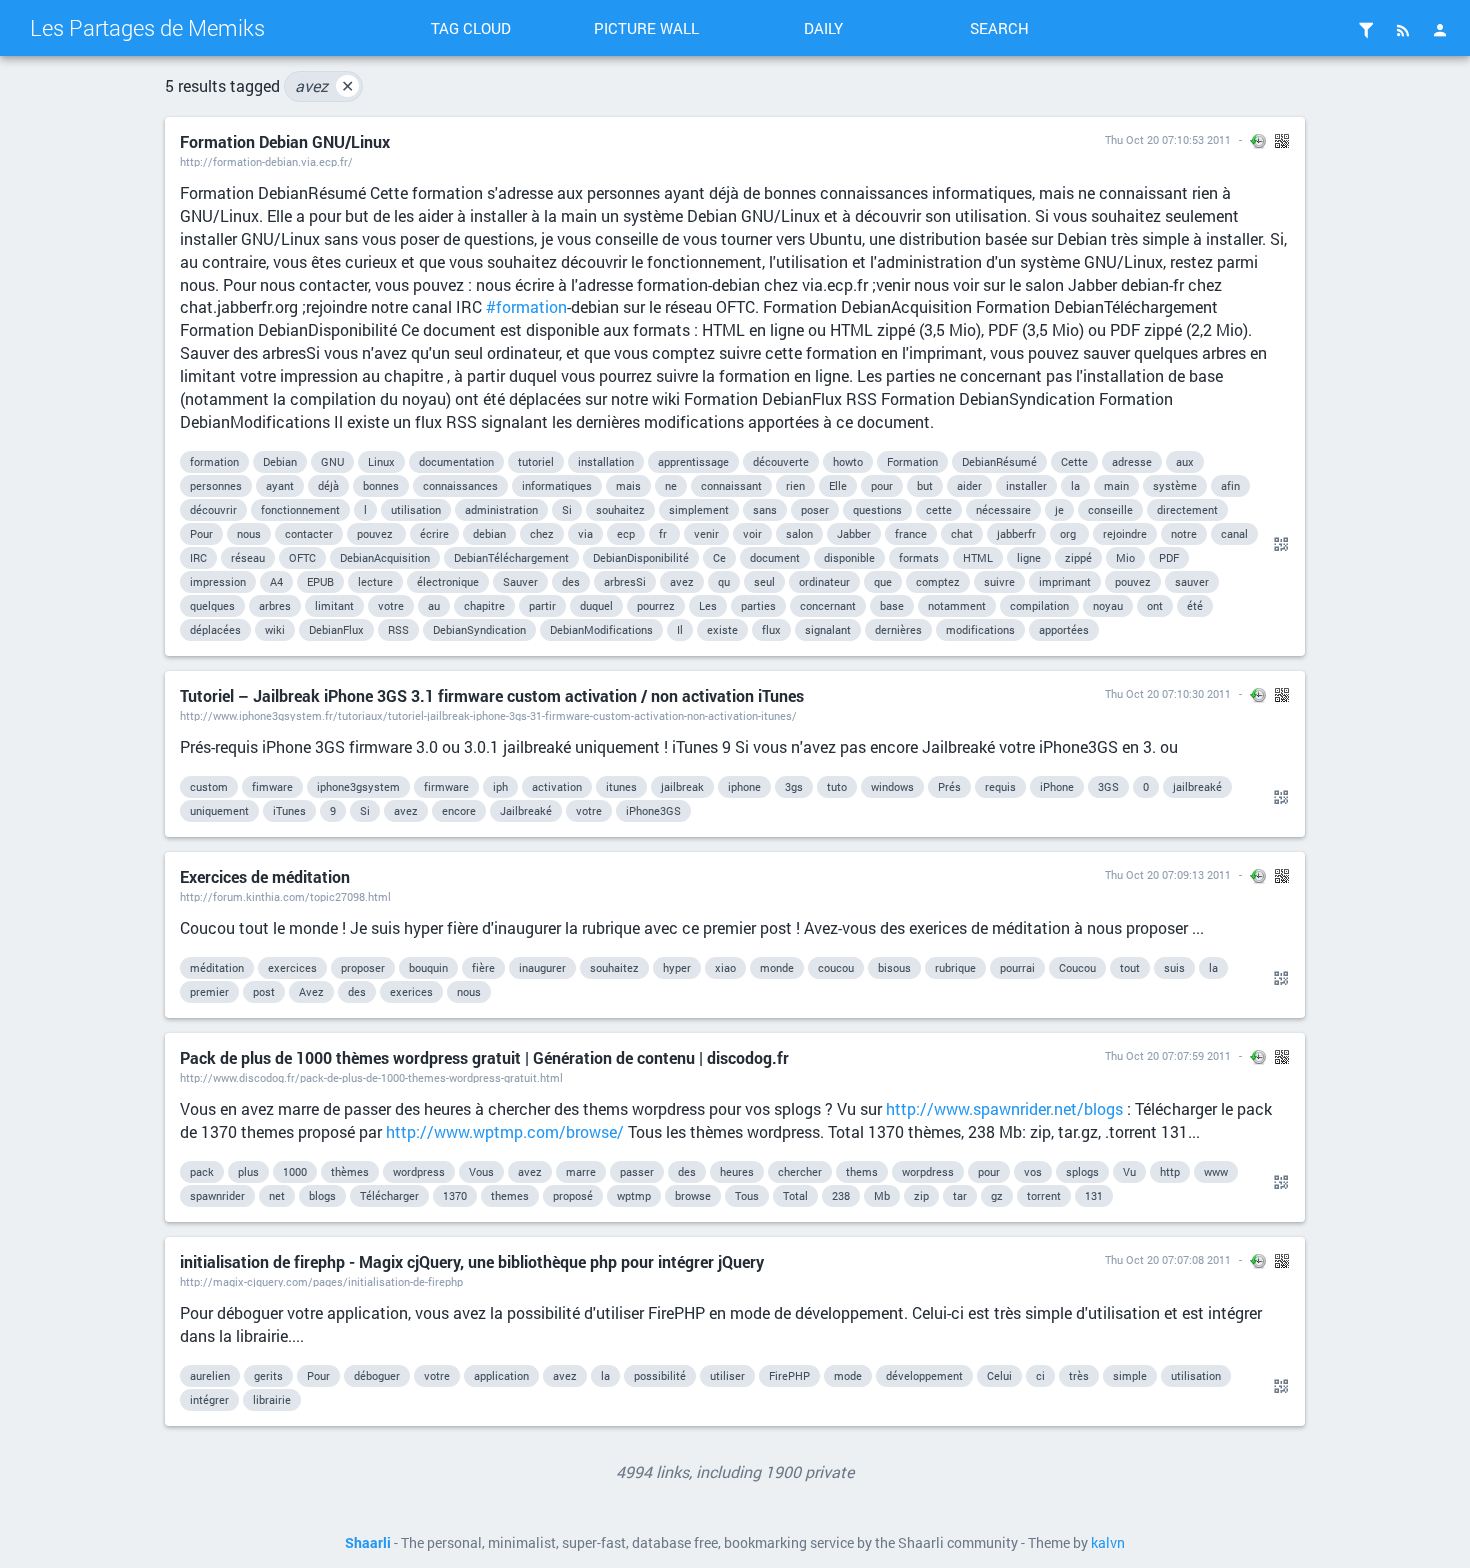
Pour (201, 533)
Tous (747, 1195)
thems (862, 1171)
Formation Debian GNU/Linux (285, 141)
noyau (1108, 605)
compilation (1039, 605)
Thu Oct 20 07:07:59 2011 (1168, 1055)
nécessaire (1003, 509)
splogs (1082, 1171)
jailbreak (682, 786)
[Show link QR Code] (1278, 545)
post (264, 991)
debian (489, 533)
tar (960, 1195)
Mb (882, 1195)
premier (209, 991)
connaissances (460, 485)
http (1170, 1171)
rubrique (955, 967)
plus (248, 1171)
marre (581, 1171)
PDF (1169, 557)
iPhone (1057, 786)
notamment (957, 605)
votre (391, 605)
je (1059, 509)
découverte (781, 461)
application (501, 1375)
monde (777, 967)
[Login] (1440, 30)
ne (671, 485)
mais (628, 485)
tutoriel (536, 461)
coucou (836, 967)
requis (1000, 786)
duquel (596, 605)
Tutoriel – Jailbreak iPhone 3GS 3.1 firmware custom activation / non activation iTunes (492, 695)
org (1069, 533)
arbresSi (625, 581)
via (585, 533)
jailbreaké (1197, 786)
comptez (938, 581)
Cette (1074, 461)
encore (459, 810)
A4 (276, 581)
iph (500, 786)
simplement (699, 509)
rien (795, 485)
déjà (328, 485)
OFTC (302, 557)
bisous (894, 967)
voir (752, 533)
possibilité (660, 1375)
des (571, 581)
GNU (332, 461)
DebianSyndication (479, 629)
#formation (526, 306)
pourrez (656, 605)
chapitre (484, 605)
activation (557, 786)
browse (693, 1195)
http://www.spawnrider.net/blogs (1004, 1108)
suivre (999, 581)
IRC (198, 557)
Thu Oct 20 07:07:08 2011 (1168, 1259)
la (1075, 485)
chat (962, 533)
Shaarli (368, 1543)
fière (483, 967)
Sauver (520, 581)
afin (1230, 485)
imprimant (1065, 581)
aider (969, 485)
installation (606, 461)
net (277, 1195)
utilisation (416, 509)
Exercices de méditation (265, 876)
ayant (280, 485)
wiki (275, 629)
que (883, 581)
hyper (677, 967)
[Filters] (1366, 30)
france (911, 533)
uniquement (219, 810)
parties (758, 605)
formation (214, 461)
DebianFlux (336, 629)
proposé (573, 1195)
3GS (1108, 786)
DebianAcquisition (385, 557)
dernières (898, 629)
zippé (1078, 557)
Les (708, 605)
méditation (217, 967)
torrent (1044, 1195)
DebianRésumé (999, 461)
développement (924, 1375)
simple (1130, 1375)
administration (501, 509)
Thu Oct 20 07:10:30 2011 (1168, 693)
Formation (912, 461)
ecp (626, 533)
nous (249, 533)
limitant (334, 605)
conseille (1110, 509)
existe (722, 629)
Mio (1125, 557)
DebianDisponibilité (641, 557)
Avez (311, 991)
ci (1040, 1375)
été (1195, 605)
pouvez (376, 533)
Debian (280, 461)
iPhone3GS (653, 810)
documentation (456, 461)
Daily (823, 28)
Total (795, 1195)
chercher (800, 1171)
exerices (411, 991)
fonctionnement (300, 509)
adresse (1132, 461)
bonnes (381, 485)
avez (324, 85)
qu (724, 581)
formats (919, 557)
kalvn (1108, 1543)
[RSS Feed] (1403, 30)
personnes (216, 485)
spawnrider (217, 1195)
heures (737, 1171)
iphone (744, 786)
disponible (849, 557)
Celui (999, 1375)
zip (921, 1195)
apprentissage (693, 461)
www (1216, 1171)
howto (848, 461)
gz (997, 1195)
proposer (363, 967)
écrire (434, 533)
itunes (621, 786)
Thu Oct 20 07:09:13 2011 (1168, 874)
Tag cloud (471, 28)
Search (999, 28)
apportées (1064, 629)
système (1175, 485)
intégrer (209, 1399)
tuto (837, 786)
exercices (292, 967)
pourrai (1017, 967)
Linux (381, 461)
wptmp (634, 1195)
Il (680, 629)
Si (567, 509)
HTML (978, 557)
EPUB (320, 581)
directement (1187, 509)
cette (939, 509)
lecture (375, 581)
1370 (455, 1195)
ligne (1029, 557)
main (1116, 485)
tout (1130, 967)
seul (764, 581)
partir (542, 605)
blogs (322, 1195)
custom (209, 786)
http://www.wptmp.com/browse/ (505, 1131)
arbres (275, 605)
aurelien (210, 1375)
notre (1184, 533)
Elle (838, 485)
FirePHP (789, 1375)
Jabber (854, 533)
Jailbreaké (526, 810)
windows (892, 786)
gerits (268, 1375)
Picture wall (646, 28)
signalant (828, 629)
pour (882, 485)
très (1079, 1375)
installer (1026, 485)
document (775, 557)
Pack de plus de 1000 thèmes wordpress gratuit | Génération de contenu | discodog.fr (484, 1057)
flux (771, 629)
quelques (212, 605)
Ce (719, 557)
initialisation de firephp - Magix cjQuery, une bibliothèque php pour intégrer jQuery (472, 1261)
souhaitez (620, 509)
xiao (725, 967)
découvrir (213, 509)
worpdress (928, 1171)
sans (765, 509)
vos (1033, 1171)
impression (218, 581)
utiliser (727, 1375)
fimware (272, 786)
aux (1185, 461)
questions (877, 509)
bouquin (428, 967)
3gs (794, 786)
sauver (1192, 581)
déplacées (215, 629)
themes (510, 1195)
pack (202, 1171)
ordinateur (824, 581)
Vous (481, 1171)
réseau (248, 557)
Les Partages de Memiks (147, 27)
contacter (309, 533)
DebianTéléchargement (511, 557)
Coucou (1077, 967)
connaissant (731, 485)
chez (542, 533)
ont (1155, 605)
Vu (1129, 1171)
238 (841, 1195)
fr (664, 533)
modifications (980, 629)
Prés (949, 786)
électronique (448, 581)
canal (1234, 533)
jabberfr (1016, 533)
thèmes (350, 1171)
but (925, 485)
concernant (828, 605)
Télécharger (389, 1195)
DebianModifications (601, 629)
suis (1174, 967)
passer (637, 1171)
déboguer (377, 1375)
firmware (446, 786)
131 (1094, 1195)
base (892, 605)
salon (799, 533)
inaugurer (542, 967)
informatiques (557, 485)
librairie (272, 1399)
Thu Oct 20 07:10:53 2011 (1168, 139)
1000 (295, 1171)
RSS (398, 629)
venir (706, 533)
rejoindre (1125, 533)
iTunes (289, 810)
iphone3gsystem (358, 786)
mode (848, 1375)
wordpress (419, 1171)
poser (815, 509)
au (434, 605)
